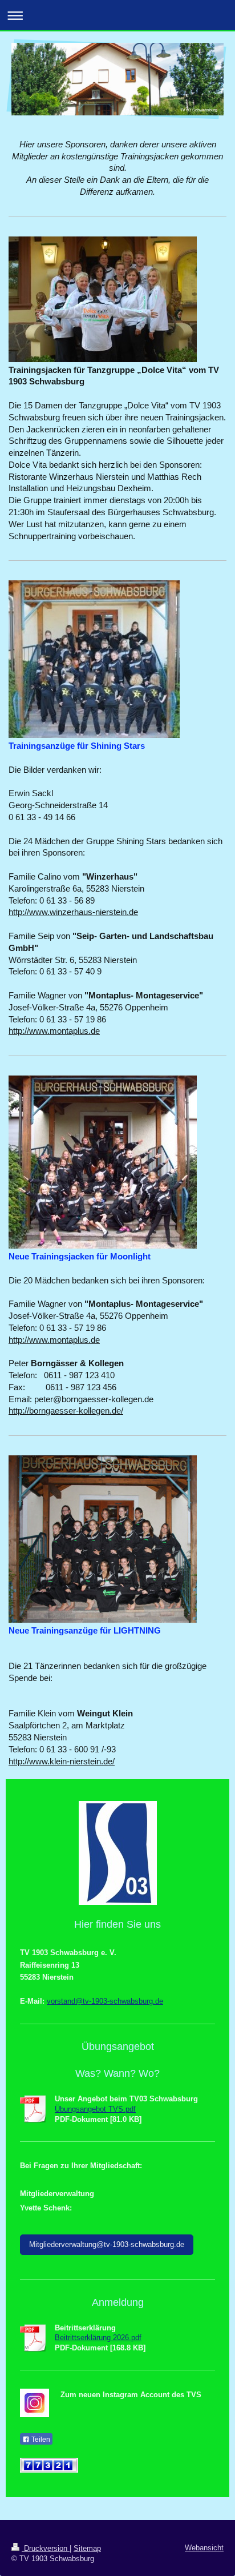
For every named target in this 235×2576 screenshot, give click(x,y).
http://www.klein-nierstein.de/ (62, 1761)
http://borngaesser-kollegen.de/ (66, 1411)
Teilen (40, 2439)
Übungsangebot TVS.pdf (95, 2109)
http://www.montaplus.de (54, 1031)
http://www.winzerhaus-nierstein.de (73, 912)
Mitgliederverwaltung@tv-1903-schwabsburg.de (107, 2244)
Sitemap (87, 2548)
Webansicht (204, 2548)
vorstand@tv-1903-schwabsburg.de (105, 2001)
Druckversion (46, 2548)
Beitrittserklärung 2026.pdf (98, 2338)
